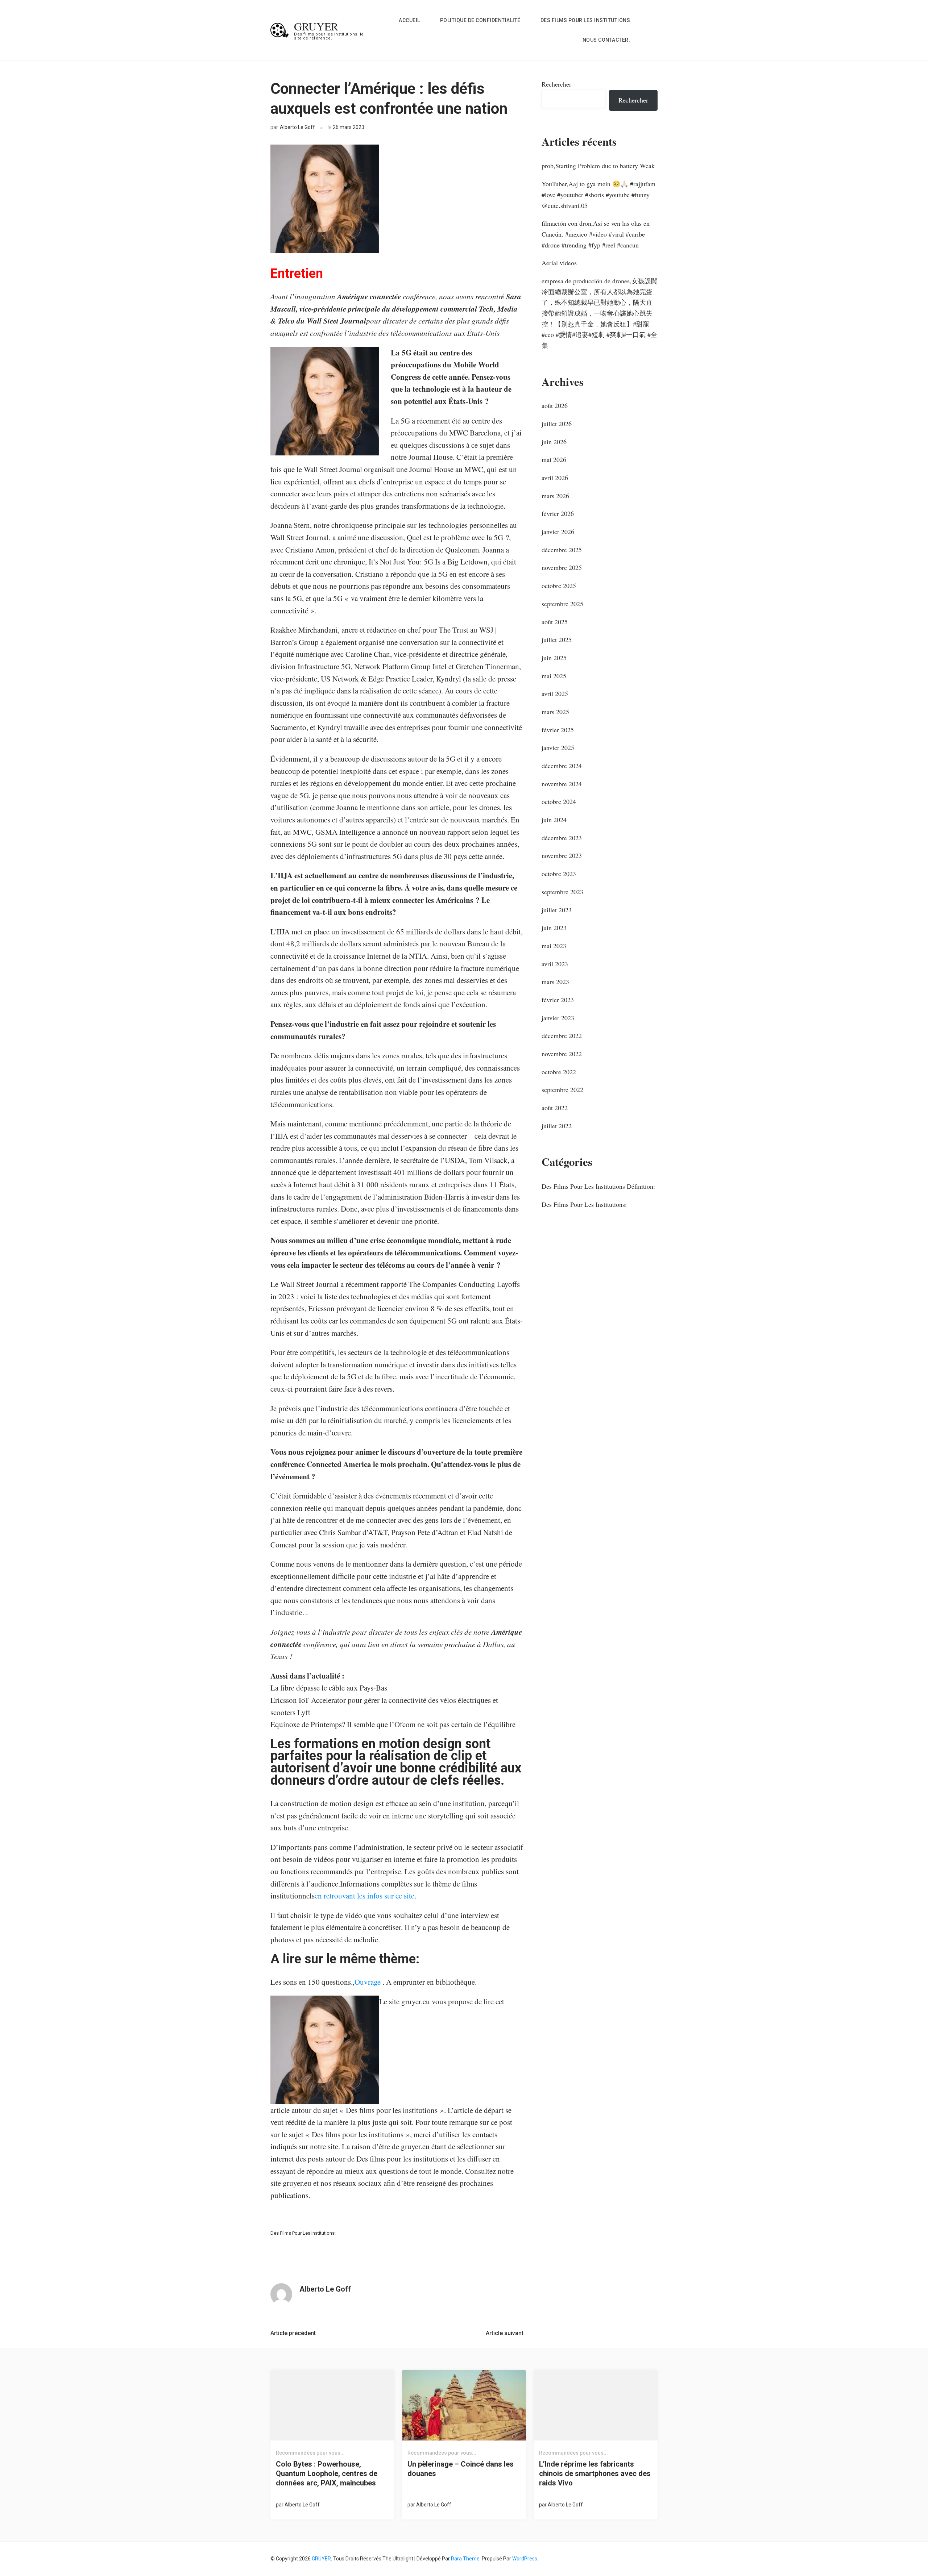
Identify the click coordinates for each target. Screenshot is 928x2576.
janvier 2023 (558, 1018)
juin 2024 (554, 820)
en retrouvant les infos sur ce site (364, 1896)
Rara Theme (465, 2559)
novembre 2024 (562, 784)
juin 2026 (554, 442)
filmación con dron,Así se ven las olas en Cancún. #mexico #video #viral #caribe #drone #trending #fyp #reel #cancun (596, 234)
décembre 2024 (562, 766)
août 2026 (555, 405)
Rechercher (556, 84)
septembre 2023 (562, 892)
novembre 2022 (562, 1054)
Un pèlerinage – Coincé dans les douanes (461, 2469)
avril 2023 (555, 964)
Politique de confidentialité (480, 20)
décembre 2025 (562, 550)
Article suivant (505, 2333)
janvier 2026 (558, 532)
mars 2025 (555, 712)
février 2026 (558, 513)
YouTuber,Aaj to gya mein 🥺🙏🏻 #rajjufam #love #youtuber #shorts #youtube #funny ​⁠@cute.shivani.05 (598, 194)
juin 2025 (554, 658)
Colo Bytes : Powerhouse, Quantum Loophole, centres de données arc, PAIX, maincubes (327, 2473)
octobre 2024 (559, 801)
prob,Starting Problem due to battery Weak (598, 166)
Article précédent (293, 2333)
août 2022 (555, 1108)
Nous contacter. (606, 40)
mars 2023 (555, 981)
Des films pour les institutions (585, 20)
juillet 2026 (557, 424)
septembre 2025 (562, 604)
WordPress (525, 2559)
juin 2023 (554, 928)
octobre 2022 (559, 1072)
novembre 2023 (562, 855)
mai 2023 (554, 946)
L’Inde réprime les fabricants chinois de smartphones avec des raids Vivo (595, 2473)
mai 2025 (554, 676)
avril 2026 (555, 478)
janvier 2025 (558, 747)
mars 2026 (555, 496)
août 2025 (555, 622)
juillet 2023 (557, 910)
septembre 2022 (562, 1089)
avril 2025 (555, 693)
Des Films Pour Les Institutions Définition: (598, 1186)
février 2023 (558, 1000)
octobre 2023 (559, 874)
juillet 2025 (557, 639)
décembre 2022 (562, 1035)
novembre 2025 (562, 567)
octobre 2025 (559, 585)
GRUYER (316, 26)
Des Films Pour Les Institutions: (303, 2233)
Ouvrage (368, 1982)
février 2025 (558, 730)
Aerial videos (559, 263)
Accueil (409, 20)
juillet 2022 (557, 1126)
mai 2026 (554, 459)
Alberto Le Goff (297, 127)
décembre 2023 (562, 838)
